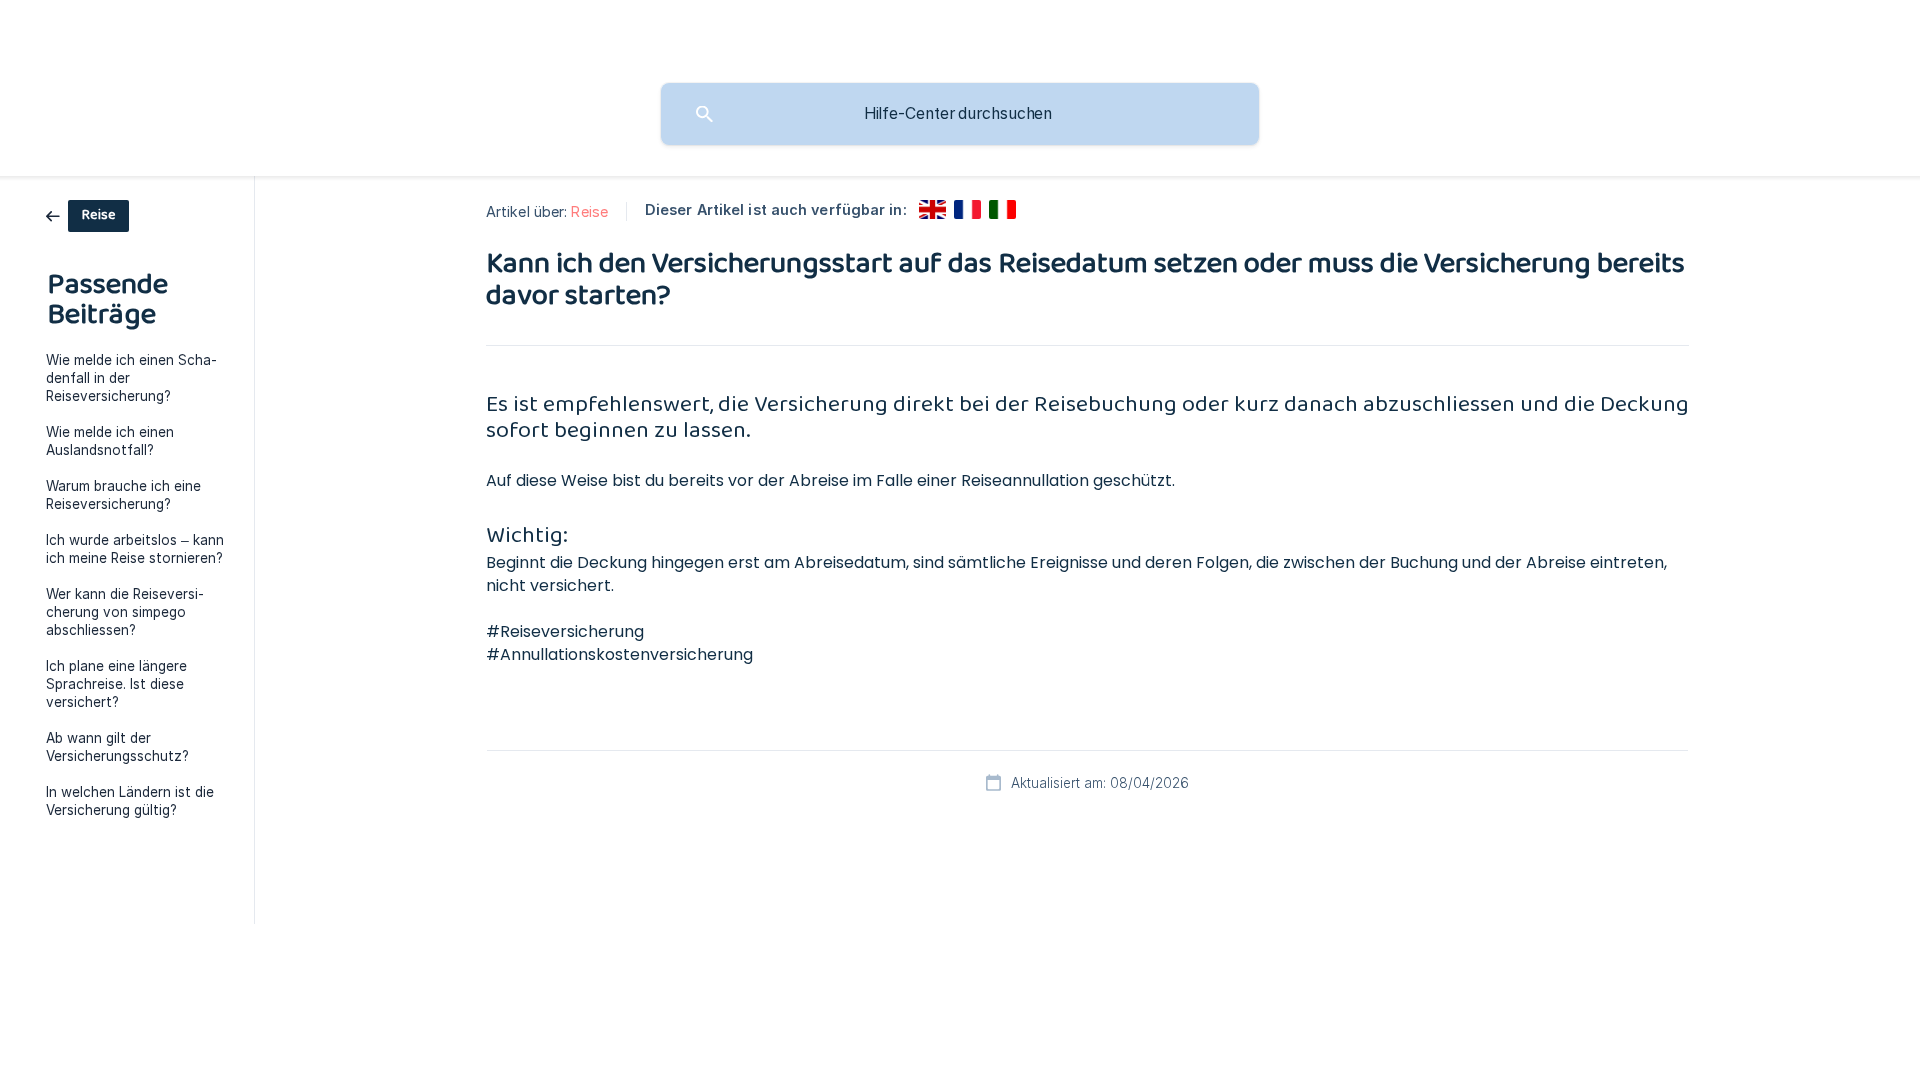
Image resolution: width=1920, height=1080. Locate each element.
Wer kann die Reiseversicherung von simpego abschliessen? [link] (125, 612)
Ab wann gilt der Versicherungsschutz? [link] (117, 747)
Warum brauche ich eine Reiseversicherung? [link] (123, 495)
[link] (87, 214)
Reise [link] (589, 211)
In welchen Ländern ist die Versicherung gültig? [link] (130, 801)
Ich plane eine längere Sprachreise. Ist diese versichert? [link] (116, 684)
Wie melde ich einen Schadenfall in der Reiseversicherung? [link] (131, 378)
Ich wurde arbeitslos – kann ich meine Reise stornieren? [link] (135, 549)
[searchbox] (960, 114)
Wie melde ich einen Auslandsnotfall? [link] (110, 441)
